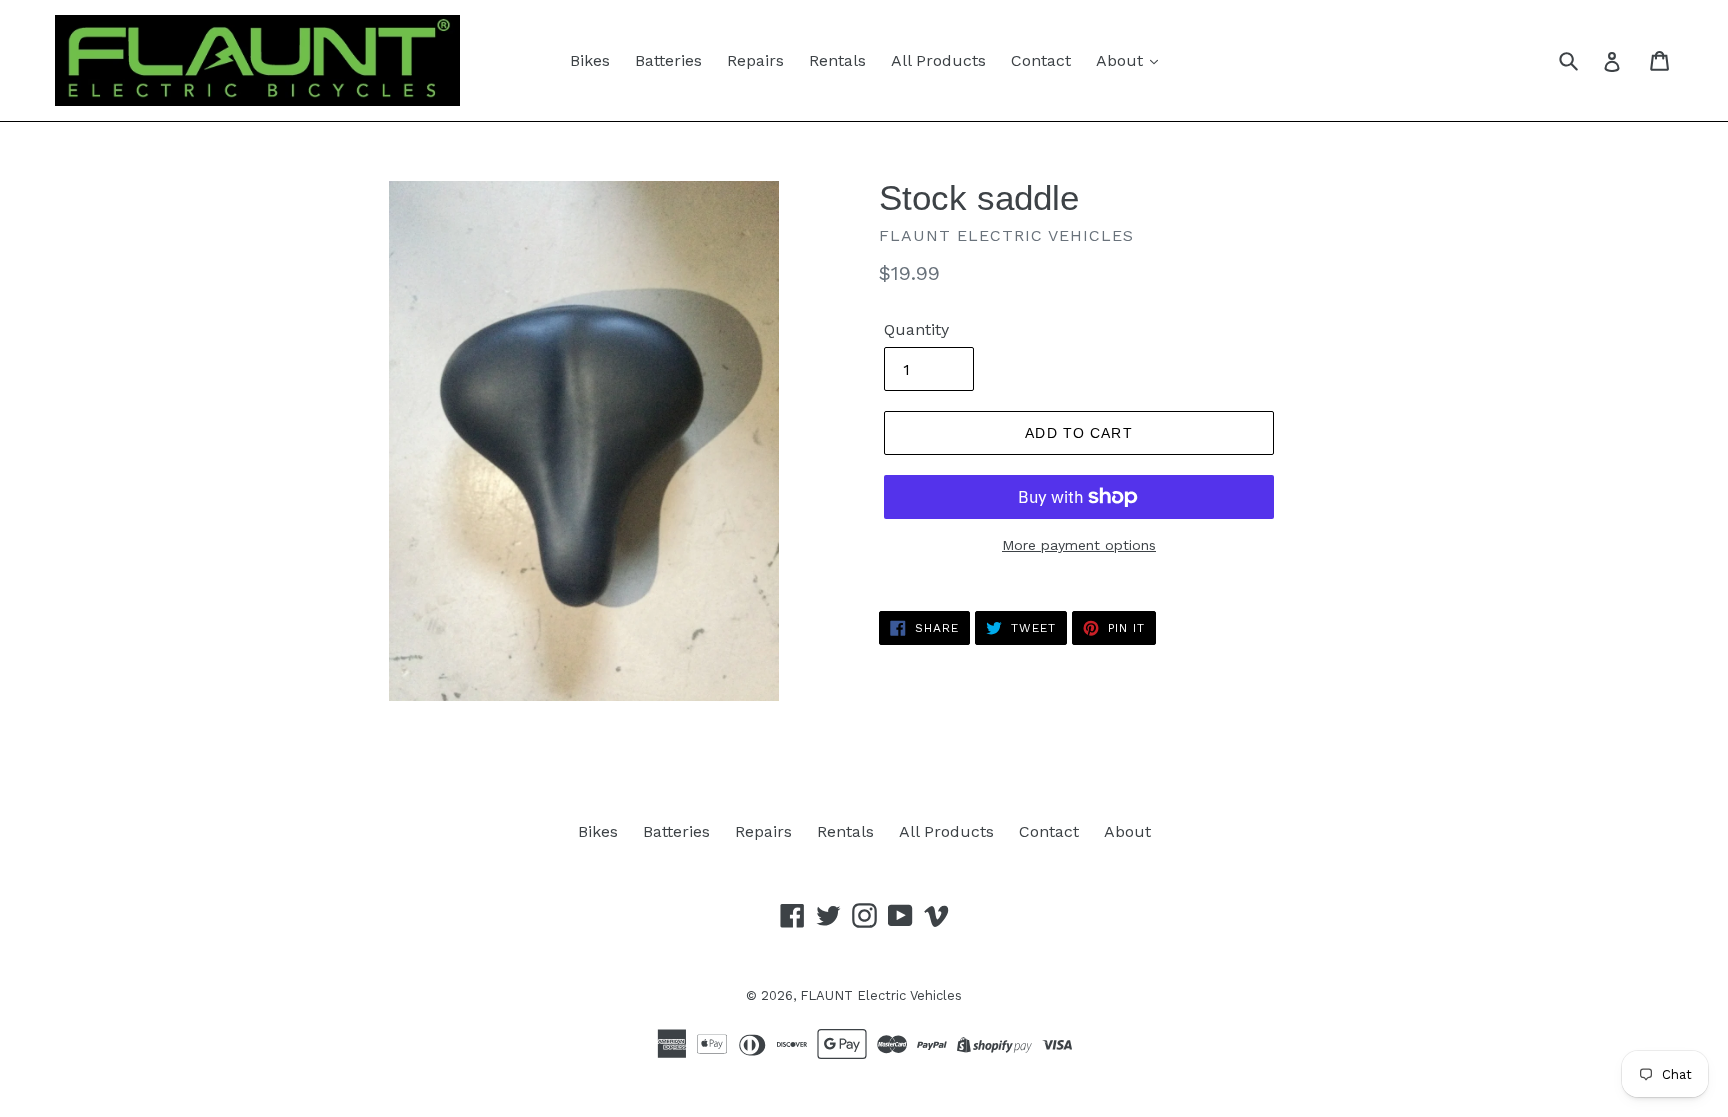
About (1122, 60)
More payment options (1079, 545)
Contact (1041, 60)
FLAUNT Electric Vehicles (881, 995)
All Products (938, 60)
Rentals (837, 60)
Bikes (590, 60)
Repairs (755, 60)
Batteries (668, 60)
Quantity (916, 329)
